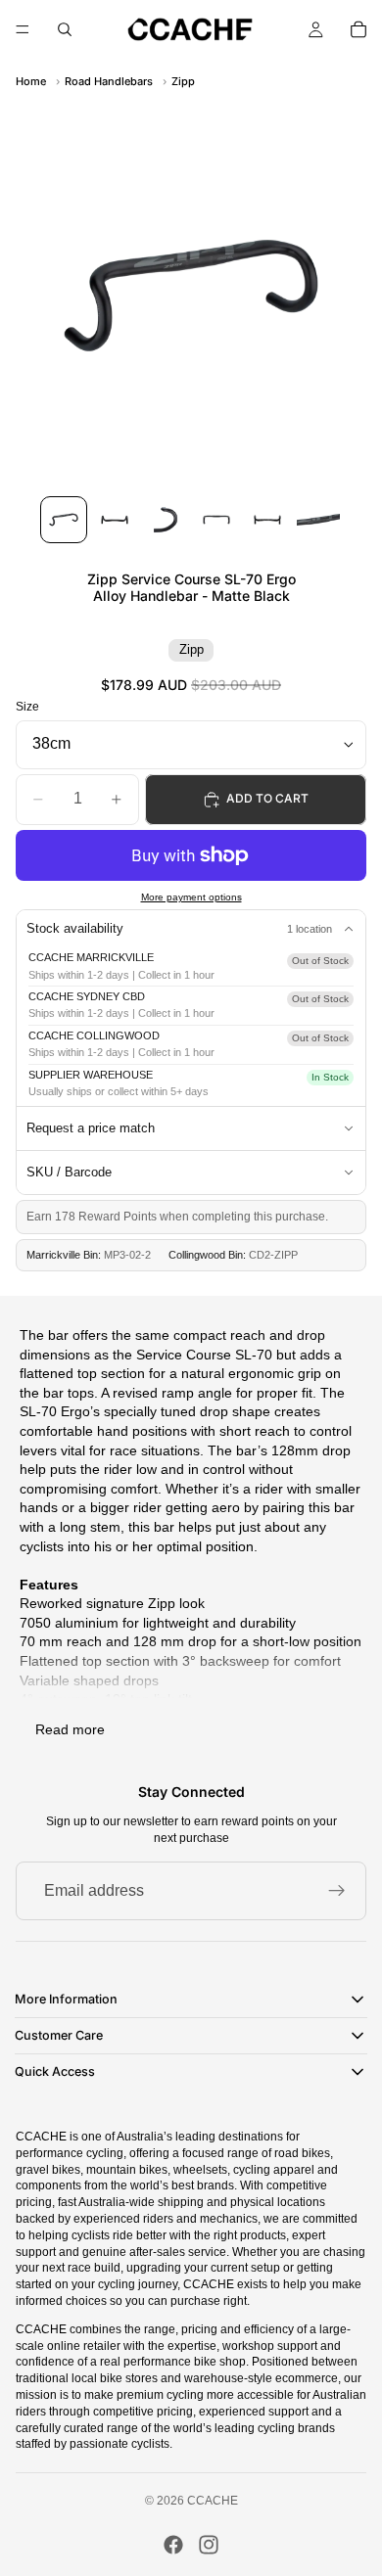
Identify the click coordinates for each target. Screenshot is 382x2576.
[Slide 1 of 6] (64, 520)
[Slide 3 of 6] (166, 520)
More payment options (191, 897)
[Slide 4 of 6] (216, 520)
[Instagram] (209, 2545)
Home (31, 81)
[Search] (65, 29)
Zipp (183, 81)
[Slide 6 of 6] (318, 520)
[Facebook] (173, 2545)
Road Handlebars (109, 81)
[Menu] (23, 29)
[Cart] (358, 29)
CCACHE (213, 2501)
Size (27, 707)
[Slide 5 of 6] (267, 520)
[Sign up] (337, 1891)
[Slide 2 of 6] (115, 520)
